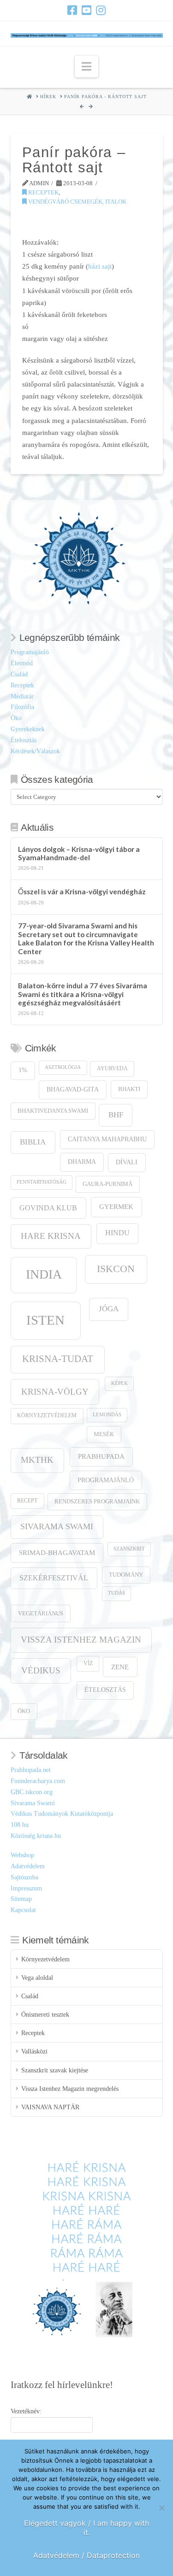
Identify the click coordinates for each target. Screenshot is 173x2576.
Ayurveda (112, 1069)
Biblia (33, 1142)
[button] (86, 67)
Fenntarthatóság (42, 1182)
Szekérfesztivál (54, 1578)
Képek (119, 1383)
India (44, 1274)
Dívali (127, 1162)
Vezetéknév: (26, 2411)
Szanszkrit (129, 1549)
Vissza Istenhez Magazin (81, 1640)
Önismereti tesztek (45, 2015)
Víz (88, 1664)
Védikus (41, 1670)
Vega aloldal (37, 1978)
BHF (116, 1115)
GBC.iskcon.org (32, 1792)
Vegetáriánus (41, 1613)
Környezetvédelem (47, 1416)
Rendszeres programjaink (97, 1502)
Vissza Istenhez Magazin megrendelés (70, 2089)
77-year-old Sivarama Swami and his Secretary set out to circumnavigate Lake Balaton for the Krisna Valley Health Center (86, 939)
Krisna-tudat (58, 1359)
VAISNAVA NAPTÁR (50, 2107)
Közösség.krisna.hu (36, 1836)
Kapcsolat (23, 1910)
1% (23, 1070)
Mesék (104, 1434)
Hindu (117, 1233)
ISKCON (116, 1269)
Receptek (43, 192)
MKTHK (37, 1460)
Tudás (116, 1593)
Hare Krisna (51, 1236)
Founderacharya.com (38, 1781)
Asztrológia (63, 1067)
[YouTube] (86, 10)
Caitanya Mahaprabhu (107, 1139)
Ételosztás (24, 740)
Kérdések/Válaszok (35, 751)
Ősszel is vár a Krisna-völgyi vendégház (82, 892)
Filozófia (22, 707)
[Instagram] (101, 10)
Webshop (22, 1855)
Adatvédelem (28, 1866)
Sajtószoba (24, 1877)
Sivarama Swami (57, 1526)
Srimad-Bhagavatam (57, 1553)
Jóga (109, 1309)
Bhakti (129, 1089)
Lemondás (107, 1415)
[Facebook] (72, 10)
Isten (45, 1320)
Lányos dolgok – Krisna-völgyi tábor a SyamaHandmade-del (79, 854)
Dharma (82, 1162)
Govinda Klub (48, 1208)
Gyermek (116, 1206)
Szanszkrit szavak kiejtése (55, 2070)
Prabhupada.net (31, 1770)
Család (19, 674)
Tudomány (126, 1575)
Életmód (22, 663)
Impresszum (26, 1888)
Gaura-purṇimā (107, 1184)
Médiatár (22, 696)
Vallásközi (34, 2051)
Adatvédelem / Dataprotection (86, 2555)
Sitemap (21, 1899)
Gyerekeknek (28, 729)
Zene (120, 1667)
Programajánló (30, 652)
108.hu (20, 1825)
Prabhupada (101, 1456)
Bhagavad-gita (73, 1089)
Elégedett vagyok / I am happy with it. (86, 2528)
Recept (27, 1501)
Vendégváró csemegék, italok (77, 202)
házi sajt (100, 266)
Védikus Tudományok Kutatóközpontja (62, 1814)
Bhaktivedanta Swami (53, 1111)
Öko (16, 718)
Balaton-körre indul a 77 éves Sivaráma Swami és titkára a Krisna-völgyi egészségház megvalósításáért (83, 994)
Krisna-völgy (55, 1392)
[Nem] (161, 2508)
